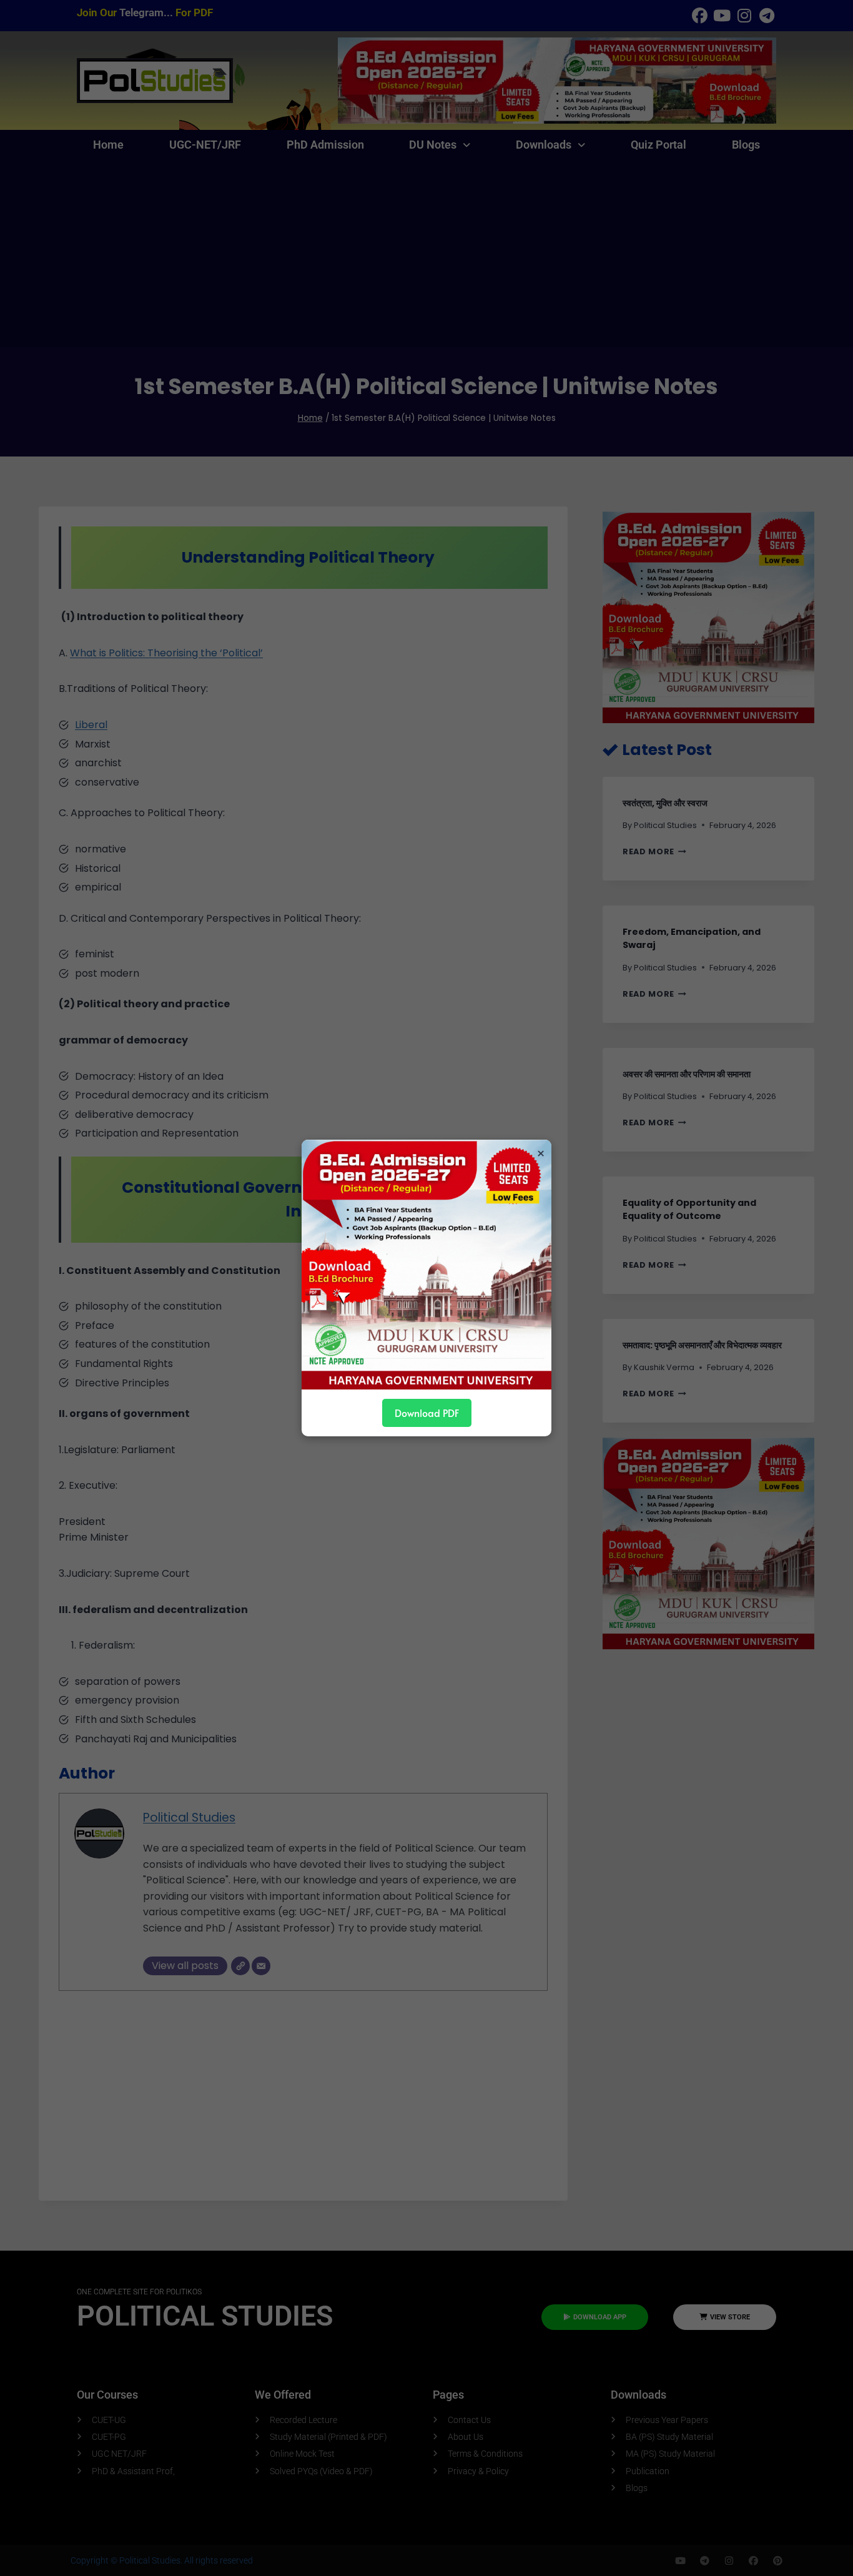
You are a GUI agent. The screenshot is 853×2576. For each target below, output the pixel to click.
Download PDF (427, 1413)
